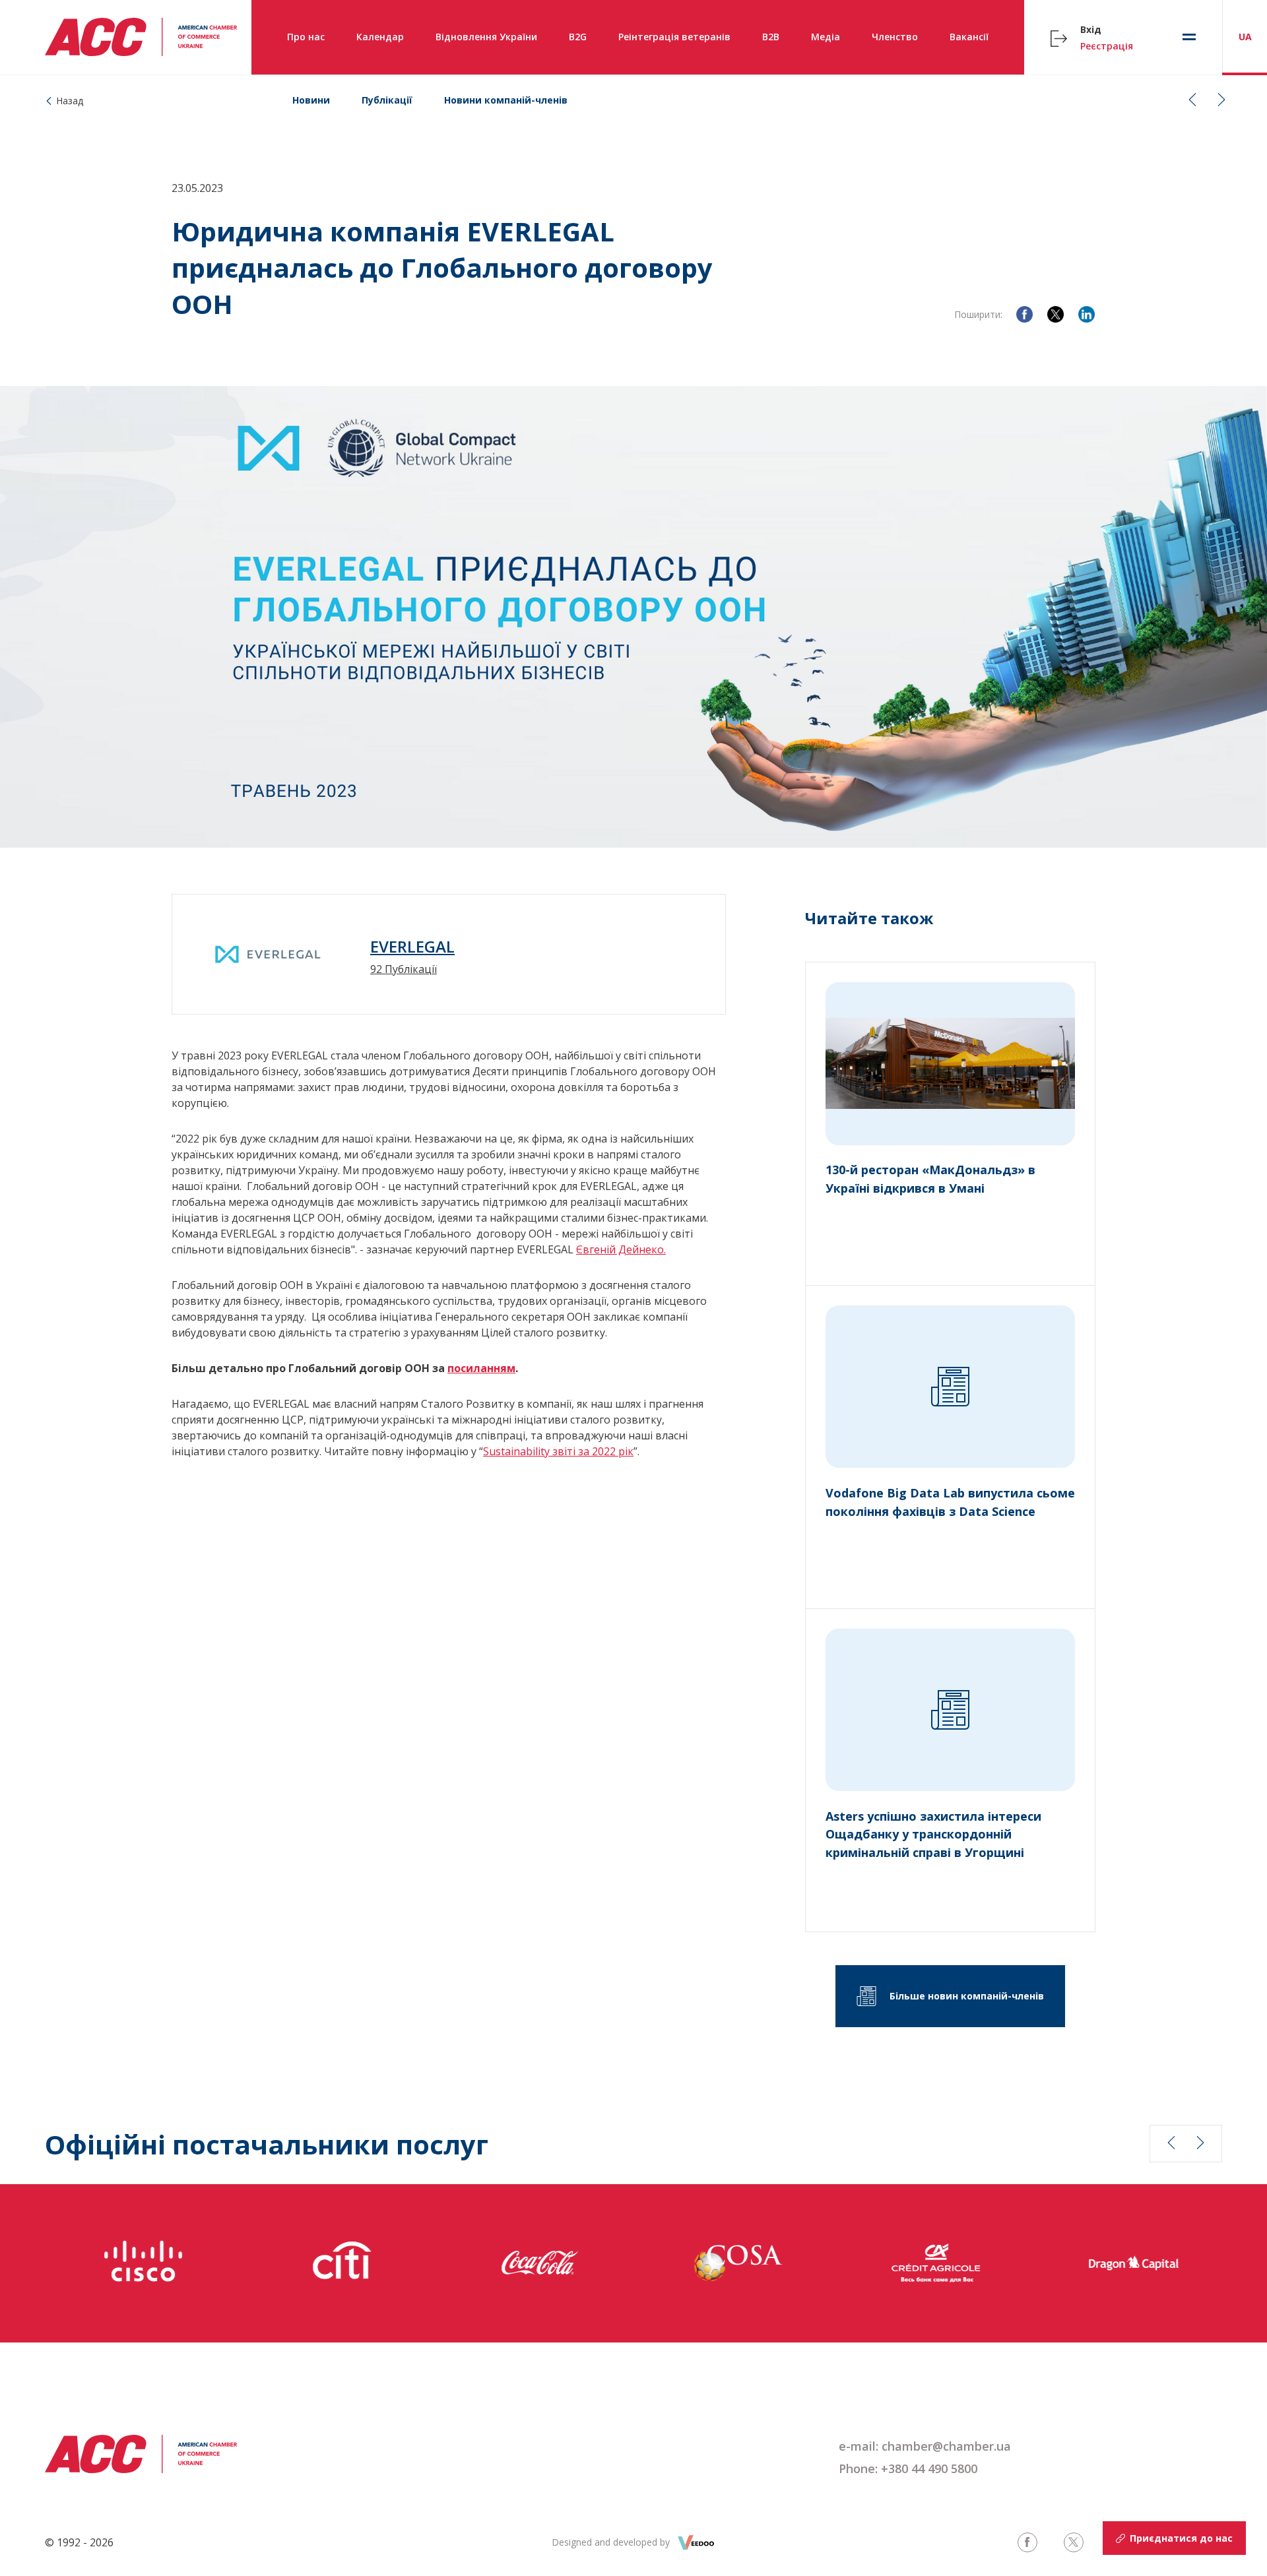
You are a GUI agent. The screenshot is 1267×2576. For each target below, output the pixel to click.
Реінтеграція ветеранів (674, 37)
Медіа (826, 37)
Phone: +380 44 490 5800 (908, 2468)
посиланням (481, 1368)
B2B (771, 37)
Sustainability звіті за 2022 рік (558, 1451)
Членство (895, 37)
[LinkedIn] (1087, 314)
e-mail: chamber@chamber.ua (925, 2446)
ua (1245, 37)
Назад (70, 101)
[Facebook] (1024, 314)
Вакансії (969, 37)
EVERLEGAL (412, 947)
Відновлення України (486, 37)
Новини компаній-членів (506, 100)
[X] (1056, 314)
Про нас (306, 37)
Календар (380, 37)
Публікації (387, 100)
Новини (311, 100)
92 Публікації (404, 969)
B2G (578, 37)
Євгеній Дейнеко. (621, 1249)
